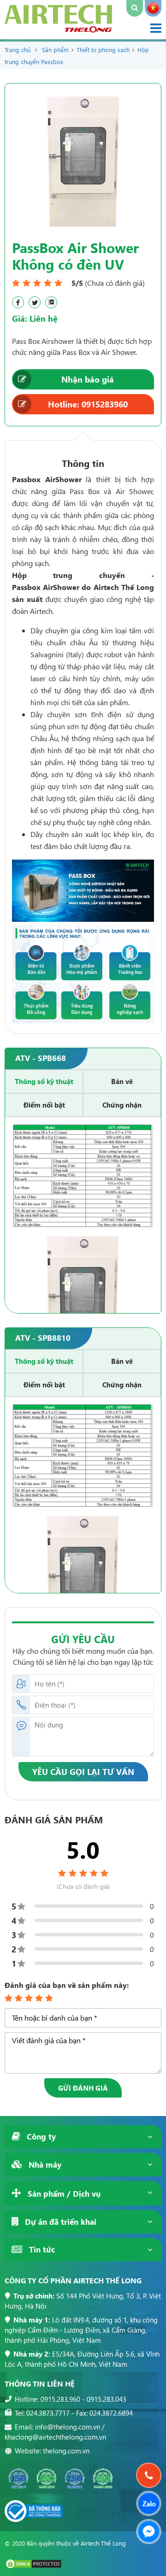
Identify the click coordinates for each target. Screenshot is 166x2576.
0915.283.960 (60, 2399)
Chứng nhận (122, 1105)
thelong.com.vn (66, 2451)
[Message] (149, 2532)
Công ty (40, 2137)
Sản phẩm (55, 50)
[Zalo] (149, 2503)
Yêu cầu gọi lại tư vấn (83, 1771)
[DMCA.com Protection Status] (33, 2567)
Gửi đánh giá (83, 2088)
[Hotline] (149, 2475)
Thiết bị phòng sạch (103, 50)
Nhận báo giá (88, 379)
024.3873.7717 (48, 2413)
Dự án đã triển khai (59, 2222)
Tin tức (41, 2249)
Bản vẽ (122, 1081)
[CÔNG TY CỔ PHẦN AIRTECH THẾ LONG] (58, 30)
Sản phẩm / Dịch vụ (63, 2194)
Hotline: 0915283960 (88, 404)
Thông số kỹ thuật (44, 1081)
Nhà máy (44, 2165)
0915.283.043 (107, 2399)
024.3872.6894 (111, 2413)
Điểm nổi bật (44, 1105)
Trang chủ (18, 50)
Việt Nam (153, 8)
